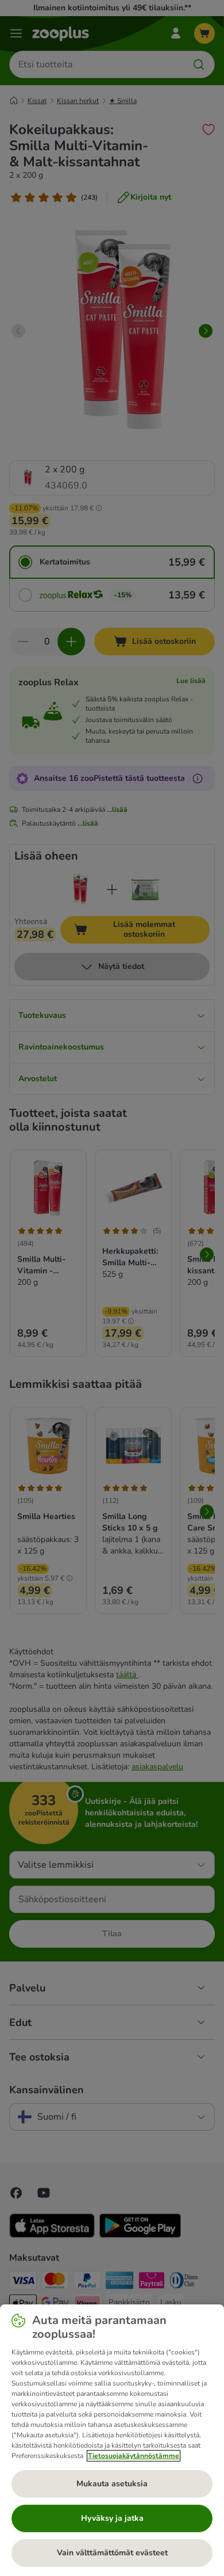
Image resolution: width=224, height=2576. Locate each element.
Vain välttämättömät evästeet (112, 2553)
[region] (112, 2440)
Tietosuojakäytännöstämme (134, 2456)
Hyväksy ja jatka (112, 2518)
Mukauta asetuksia (112, 2484)
